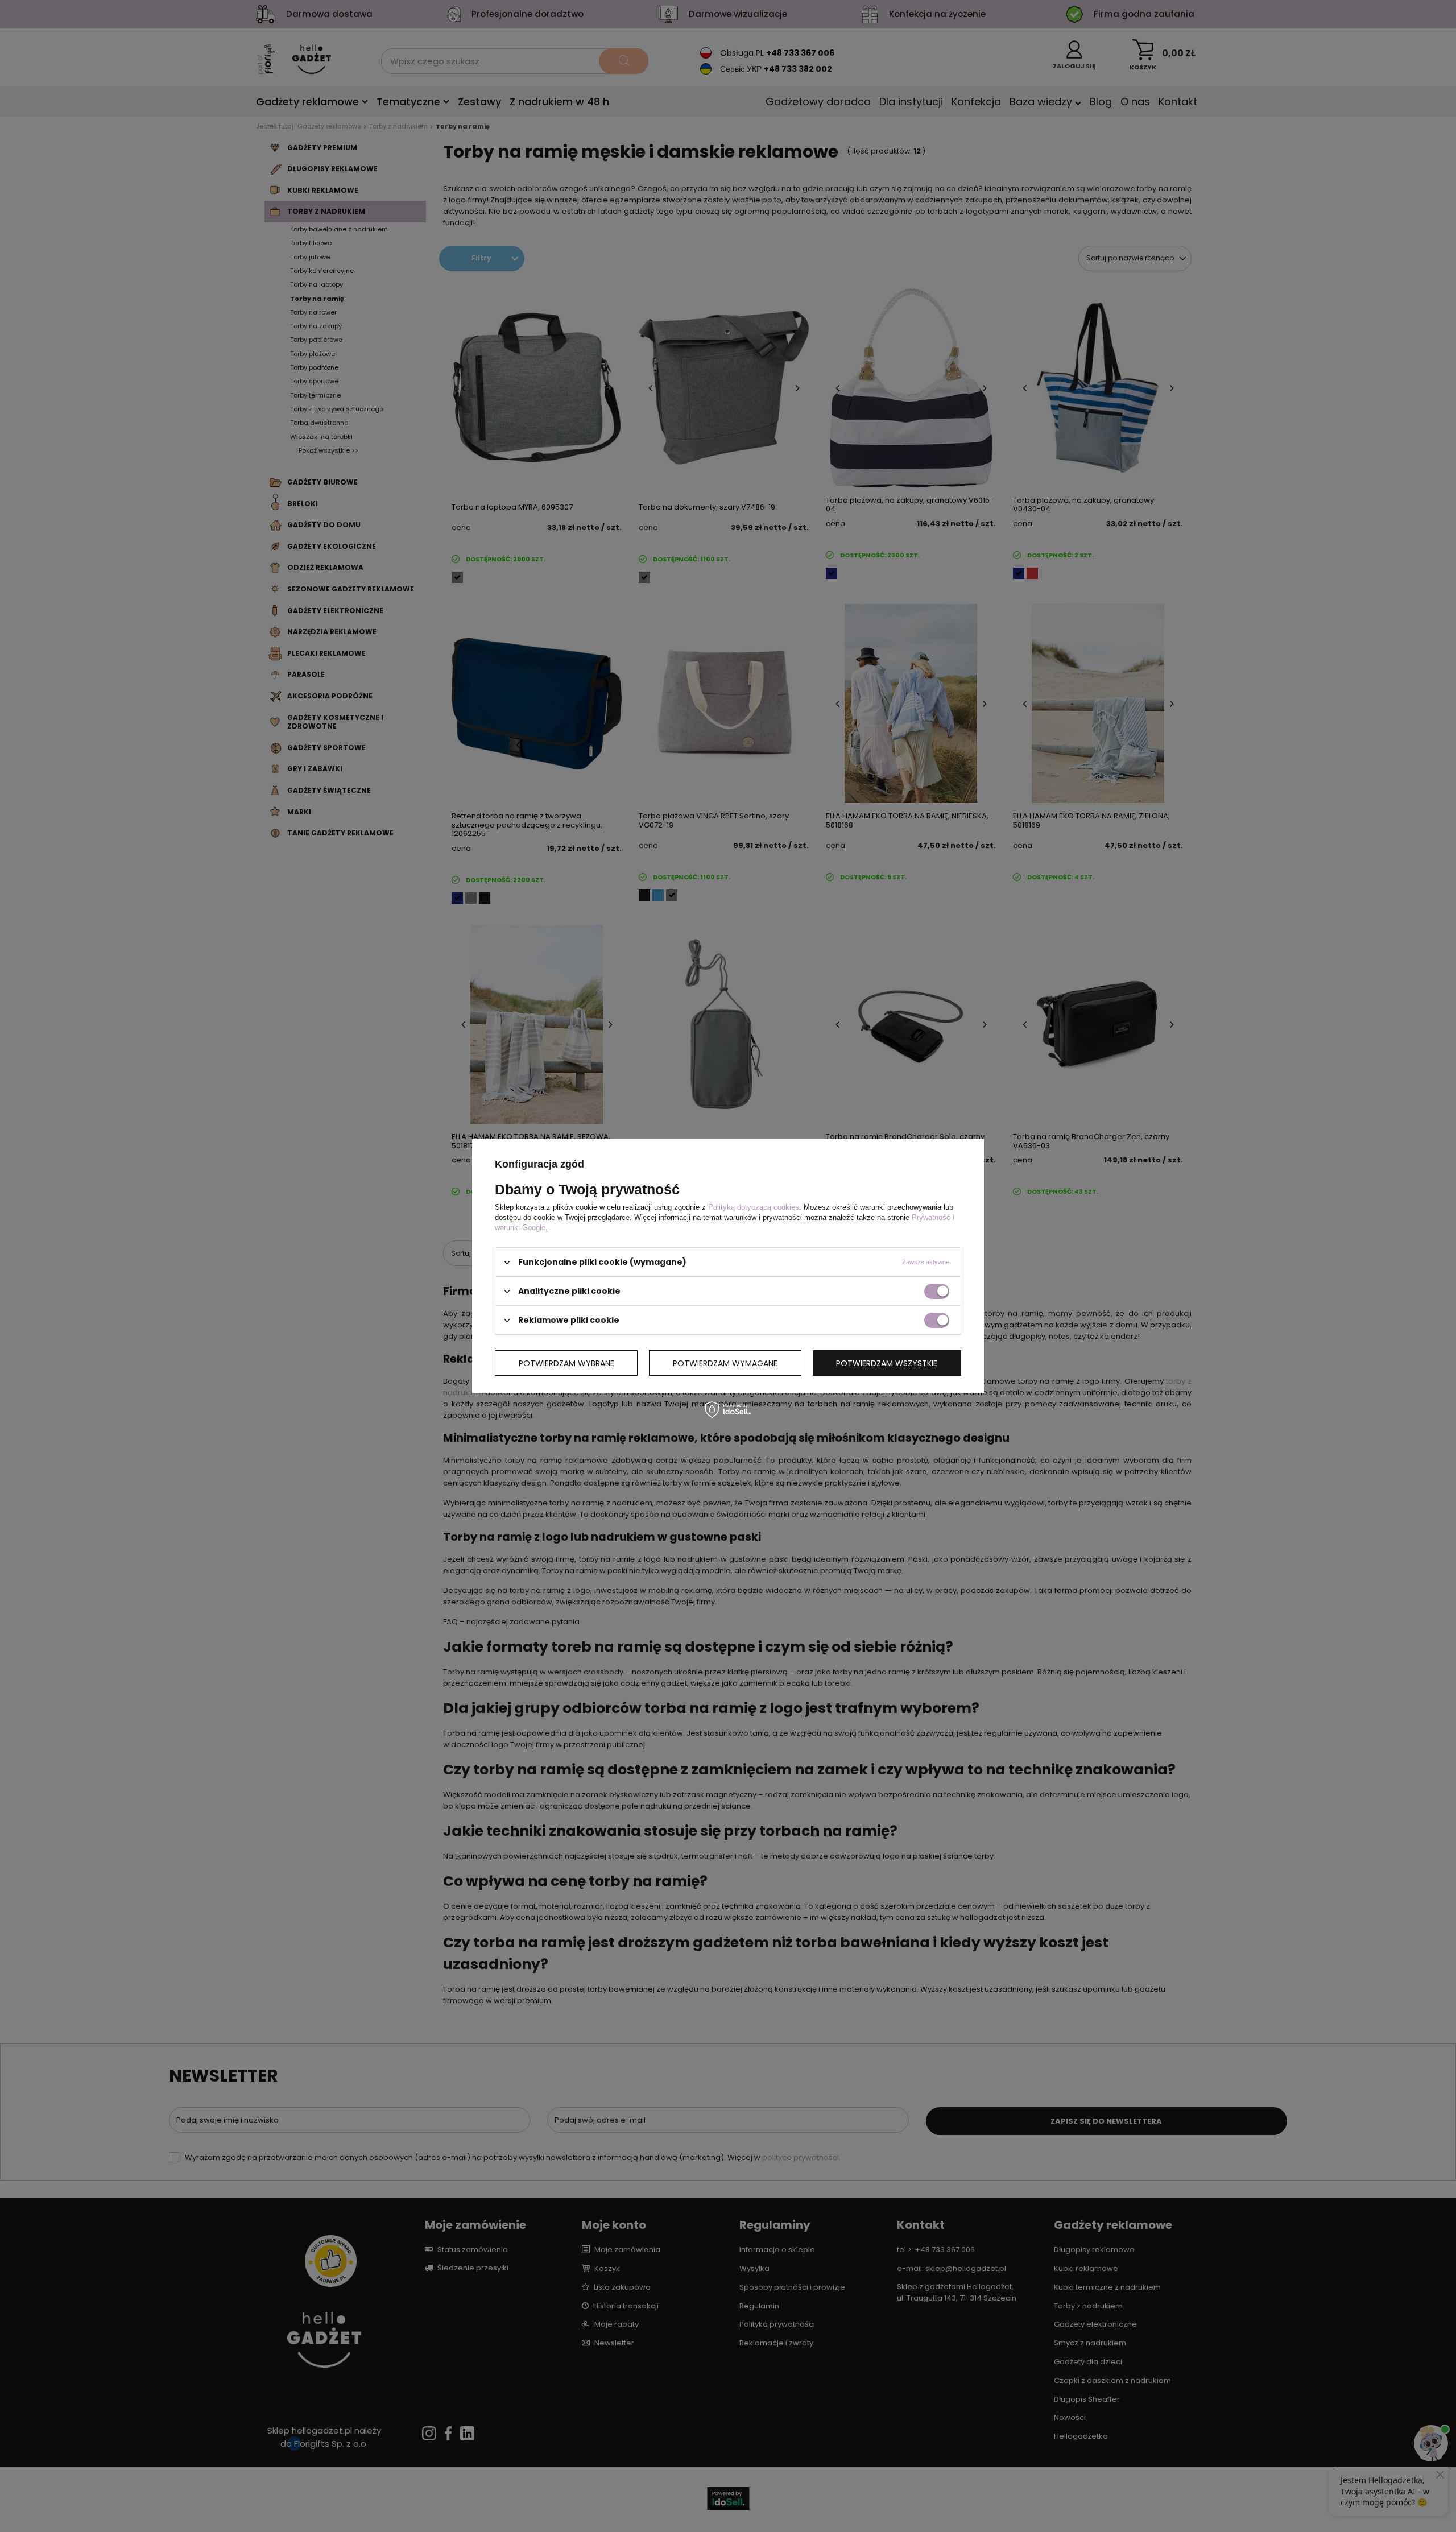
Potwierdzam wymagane (725, 1363)
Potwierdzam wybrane (566, 1363)
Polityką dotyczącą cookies (754, 1207)
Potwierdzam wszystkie (887, 1363)
